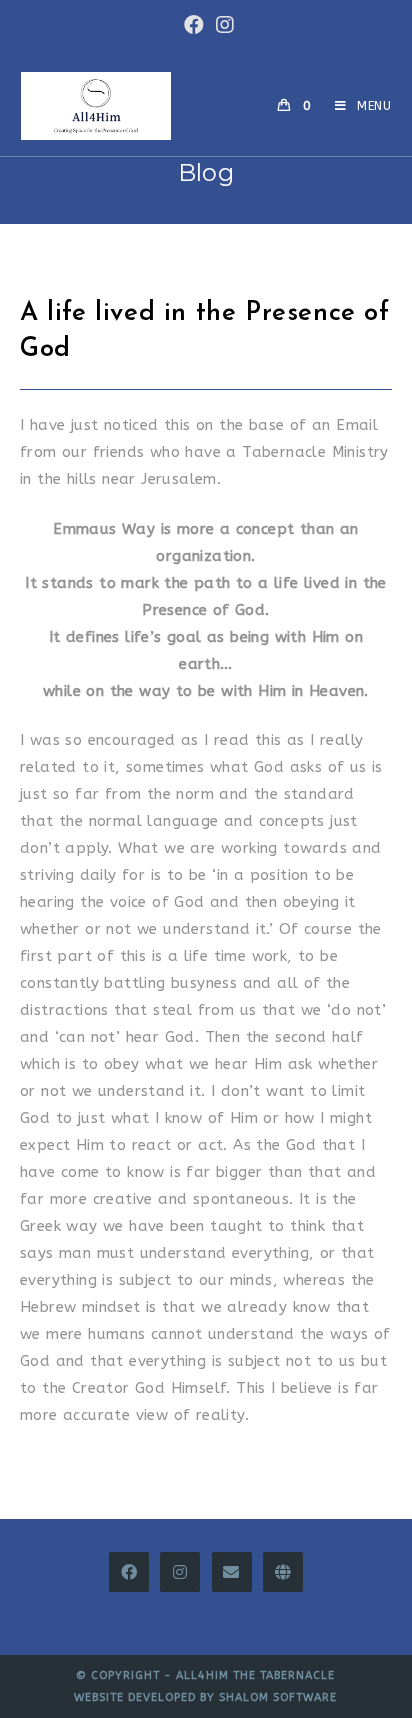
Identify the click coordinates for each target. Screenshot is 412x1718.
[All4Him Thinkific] (283, 1572)
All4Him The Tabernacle (255, 1675)
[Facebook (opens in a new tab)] (194, 25)
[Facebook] (129, 1572)
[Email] (232, 1572)
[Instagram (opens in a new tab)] (222, 25)
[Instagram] (180, 1572)
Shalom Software (278, 1697)
